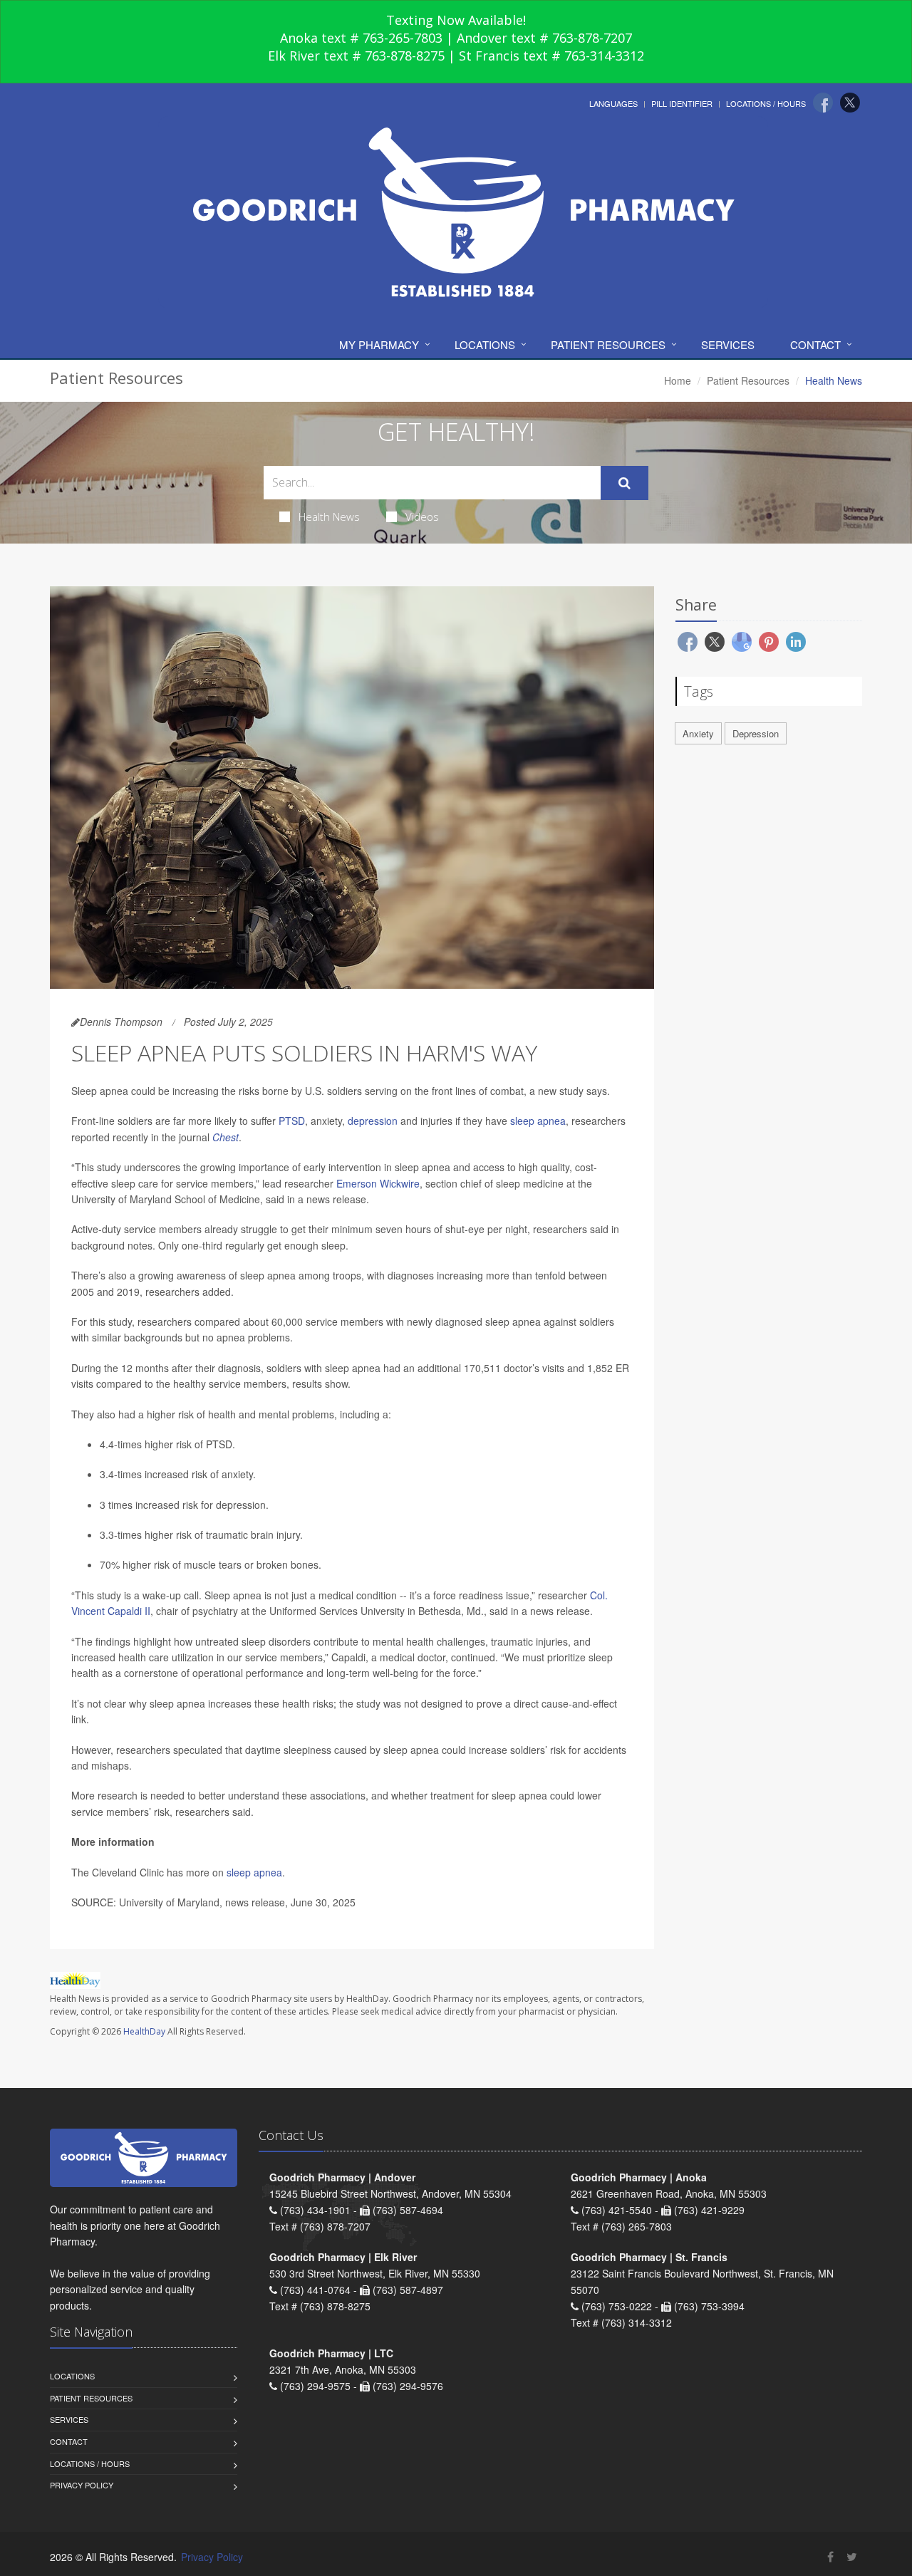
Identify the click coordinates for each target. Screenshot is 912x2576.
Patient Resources (608, 344)
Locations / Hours (766, 103)
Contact (815, 344)
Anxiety (698, 733)
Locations (485, 344)
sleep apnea (538, 1121)
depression (373, 1121)
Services (728, 344)
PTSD (292, 1121)
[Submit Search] (625, 483)
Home (678, 380)
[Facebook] (823, 103)
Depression (756, 733)
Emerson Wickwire (378, 1183)
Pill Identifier (682, 103)
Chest (226, 1137)
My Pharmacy (379, 344)
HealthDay (144, 2031)
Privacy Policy (82, 2485)
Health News (329, 516)
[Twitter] (850, 103)
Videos (422, 516)
